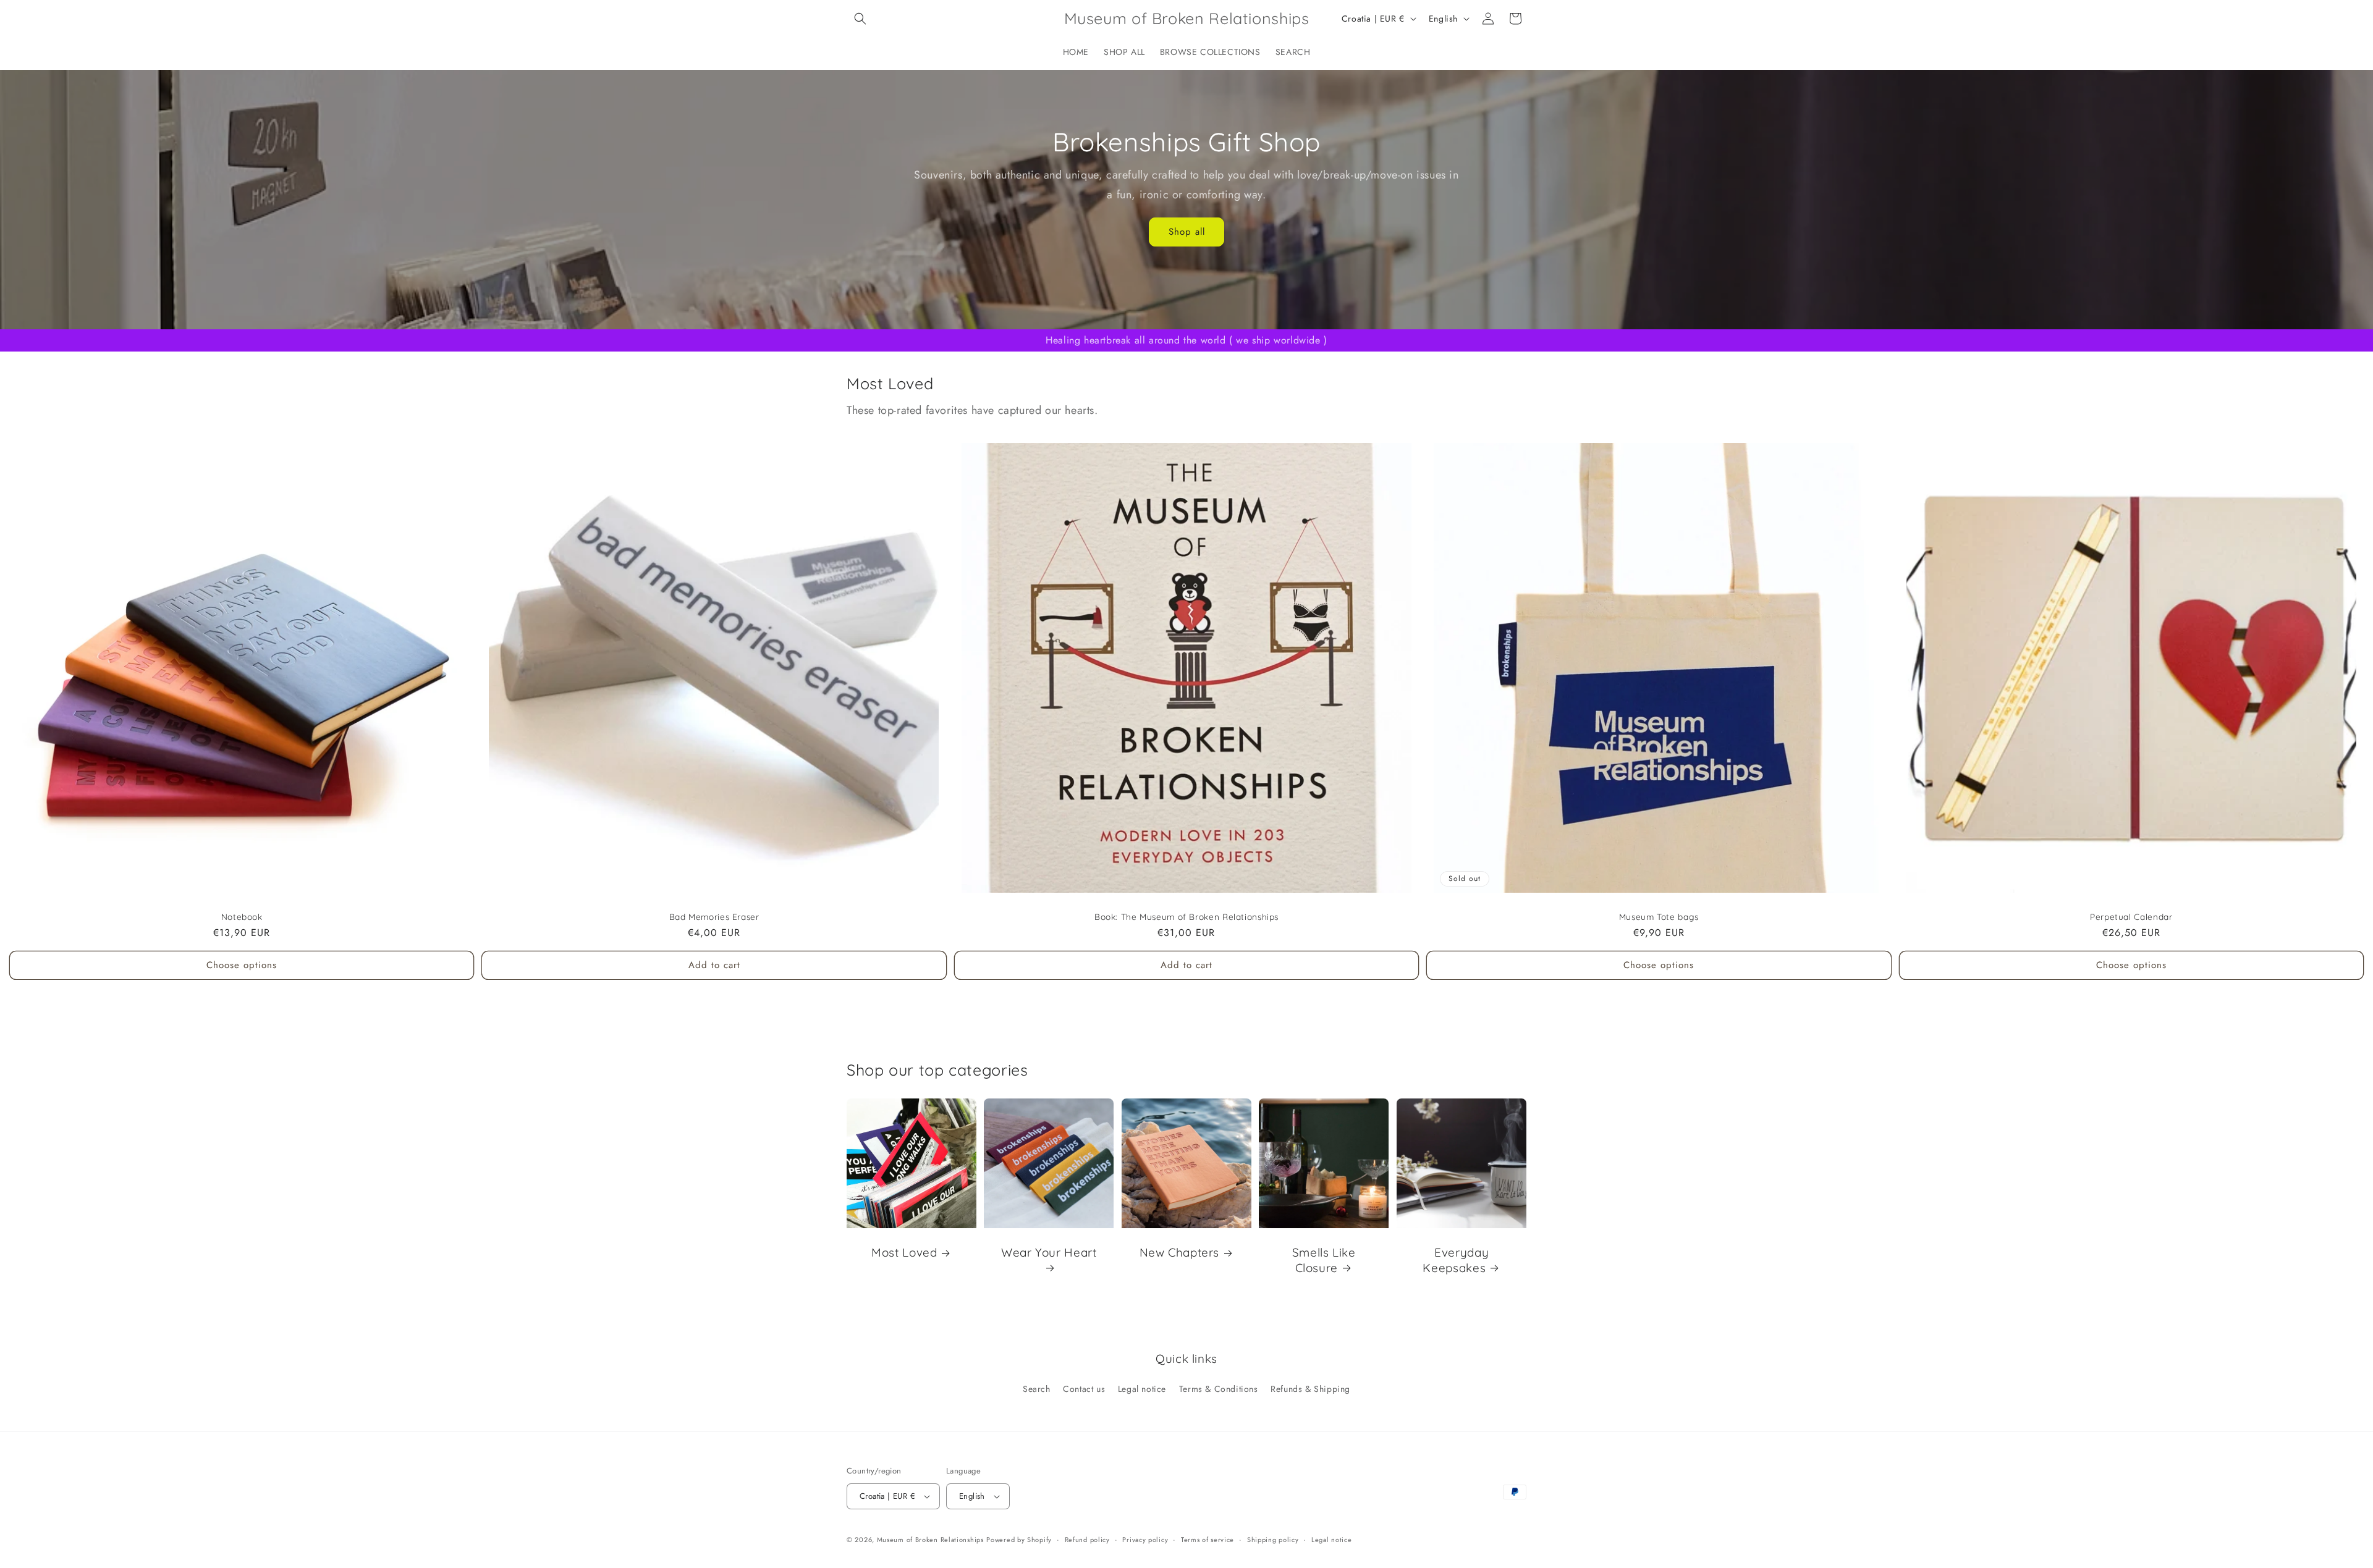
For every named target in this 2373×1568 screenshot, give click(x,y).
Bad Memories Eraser (714, 917)
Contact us (1084, 1389)
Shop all (1187, 232)
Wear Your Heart (1049, 1252)
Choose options (242, 965)
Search (1037, 1389)
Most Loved (904, 1252)
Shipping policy (1273, 1540)
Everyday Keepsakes (1456, 1260)
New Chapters (1179, 1252)
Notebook (242, 917)
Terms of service (1208, 1540)
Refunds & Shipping (1310, 1389)
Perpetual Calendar (2131, 917)
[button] (860, 19)
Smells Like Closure (1324, 1260)
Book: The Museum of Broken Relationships (1186, 917)
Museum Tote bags (1659, 917)
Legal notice (1142, 1389)
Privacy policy (1145, 1540)
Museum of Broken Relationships (930, 1540)
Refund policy (1087, 1540)
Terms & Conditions (1219, 1389)
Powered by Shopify (1019, 1540)
